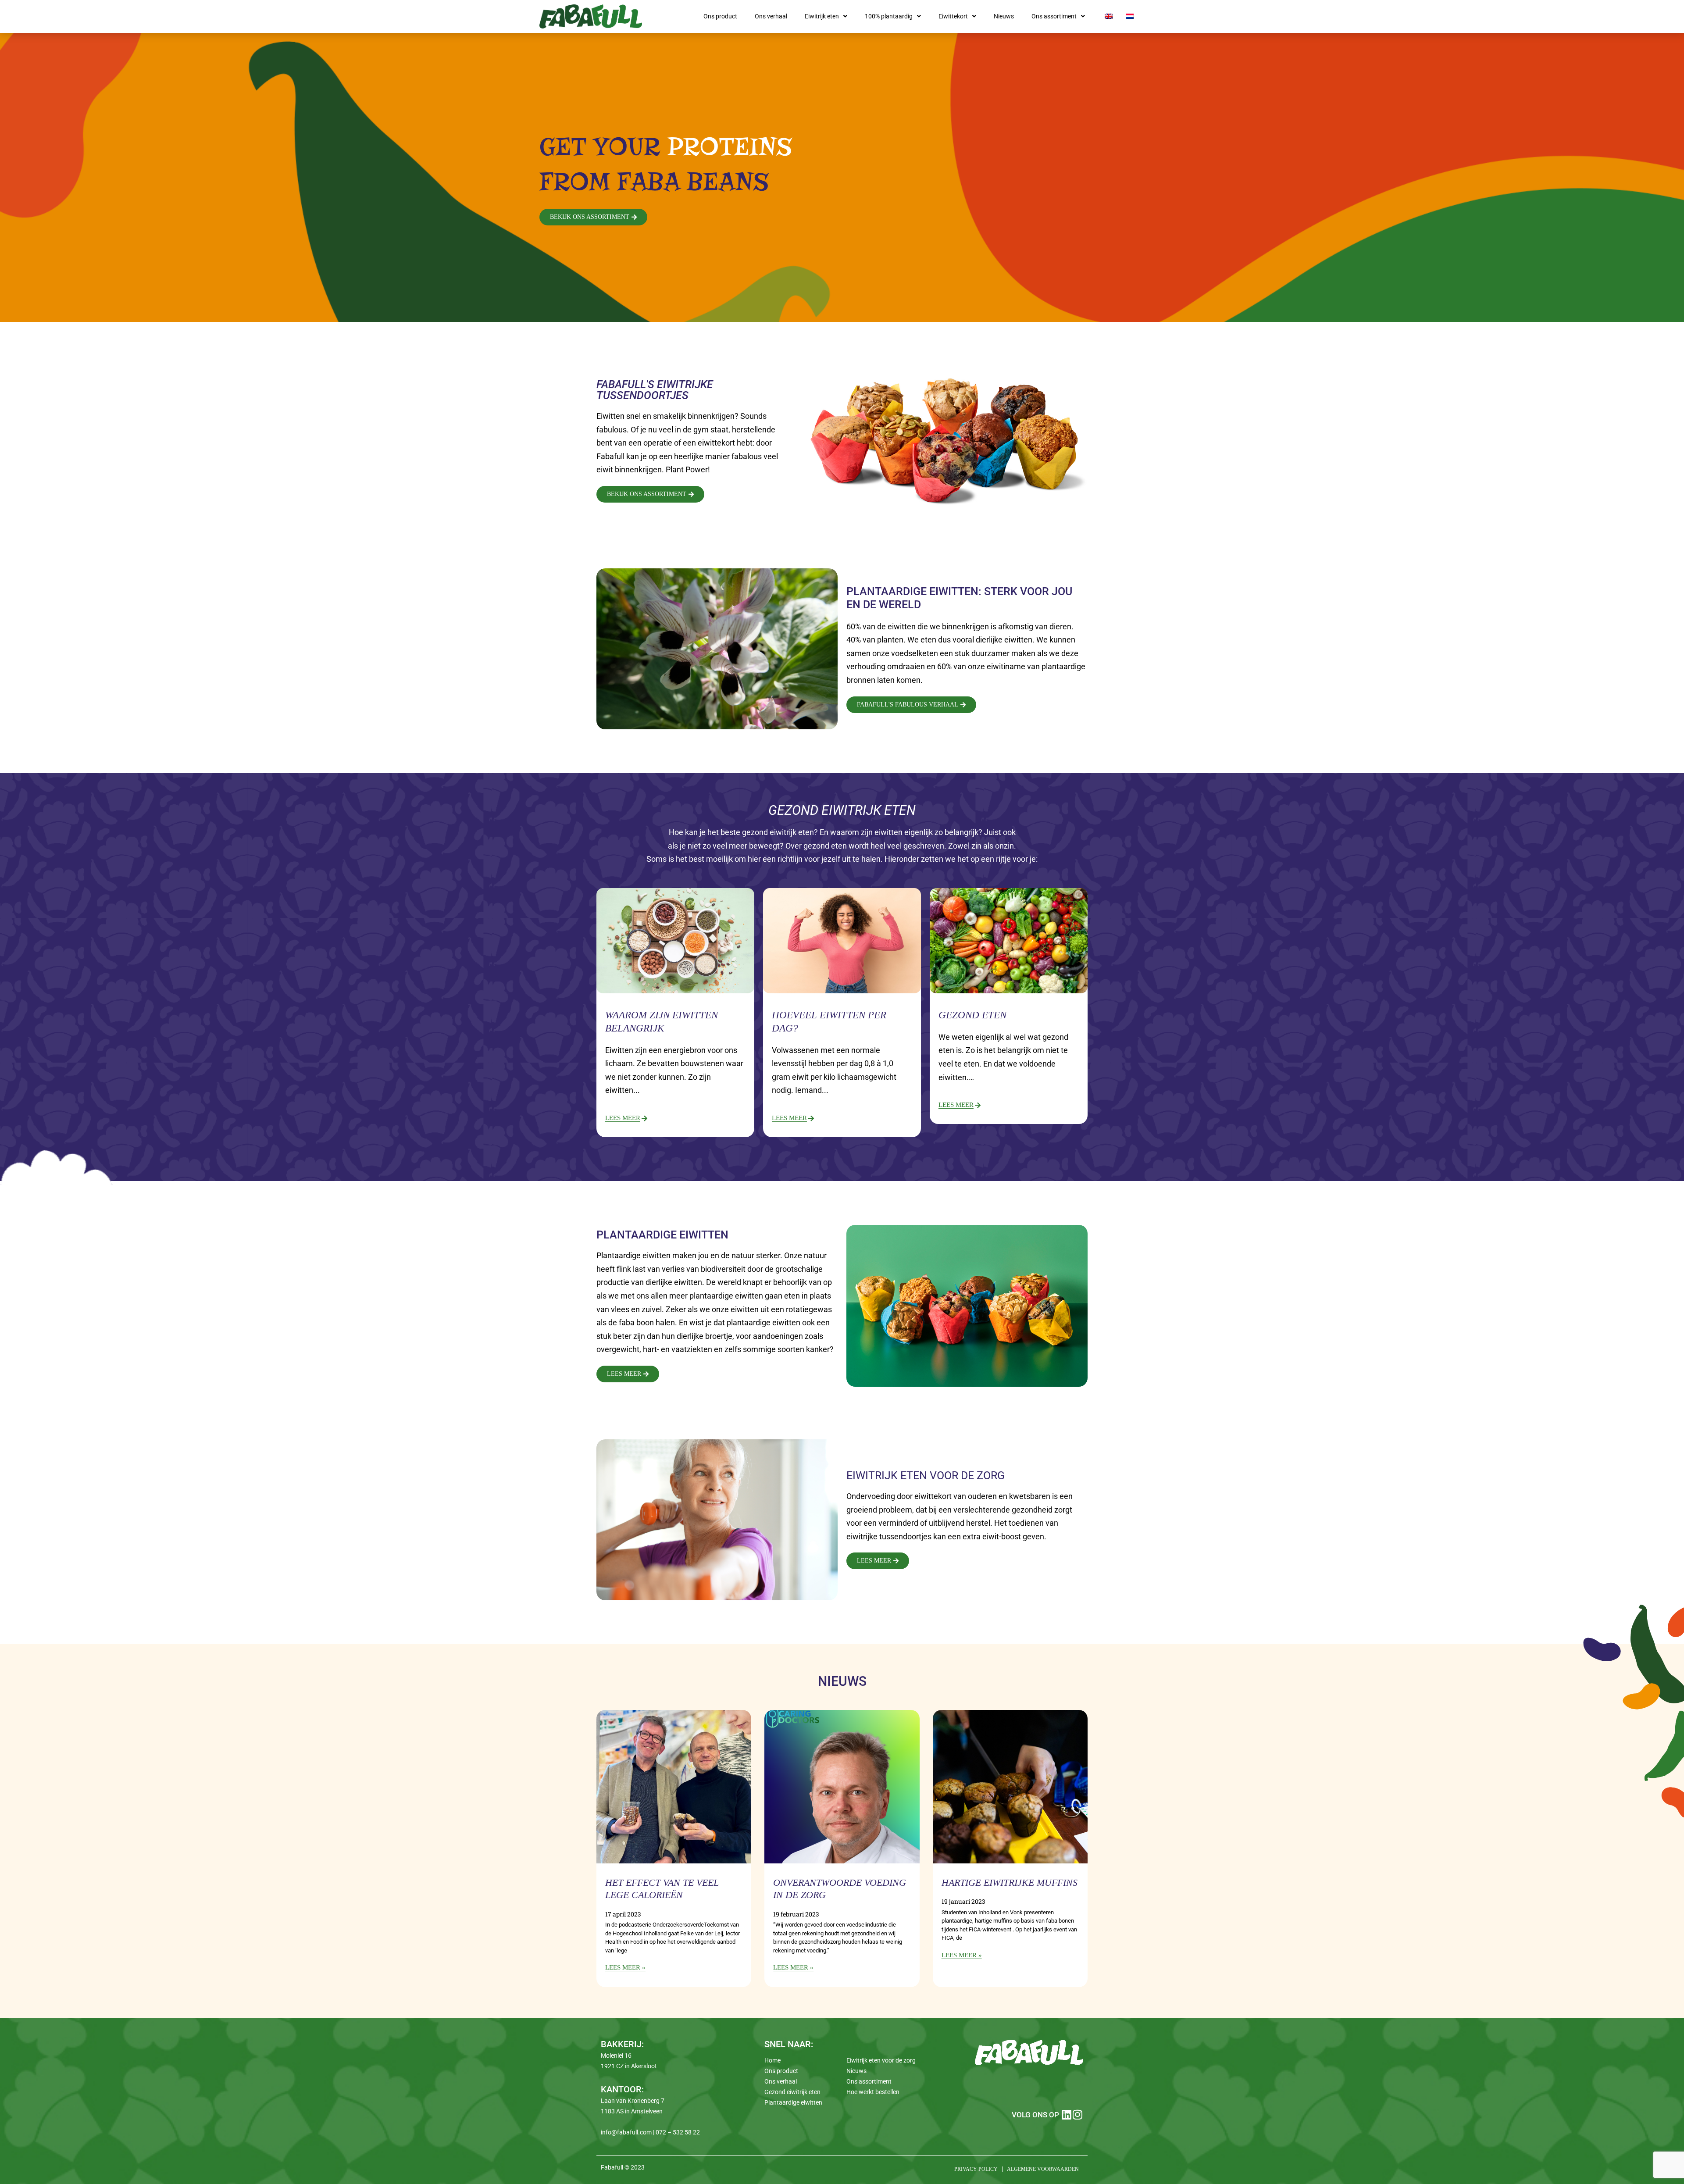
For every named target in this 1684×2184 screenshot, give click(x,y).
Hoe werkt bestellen (873, 2092)
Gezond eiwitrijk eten (792, 2092)
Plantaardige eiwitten (793, 2102)
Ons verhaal (771, 16)
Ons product (720, 16)
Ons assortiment (1054, 16)
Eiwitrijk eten (822, 16)
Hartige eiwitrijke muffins (1010, 1882)
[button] (826, 16)
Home (772, 2060)
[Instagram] (1078, 2114)
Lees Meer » (625, 1967)
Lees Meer (623, 1118)
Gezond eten (972, 1015)
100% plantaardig (889, 16)
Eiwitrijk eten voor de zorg (881, 2060)
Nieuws (1004, 16)
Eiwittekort (953, 16)
